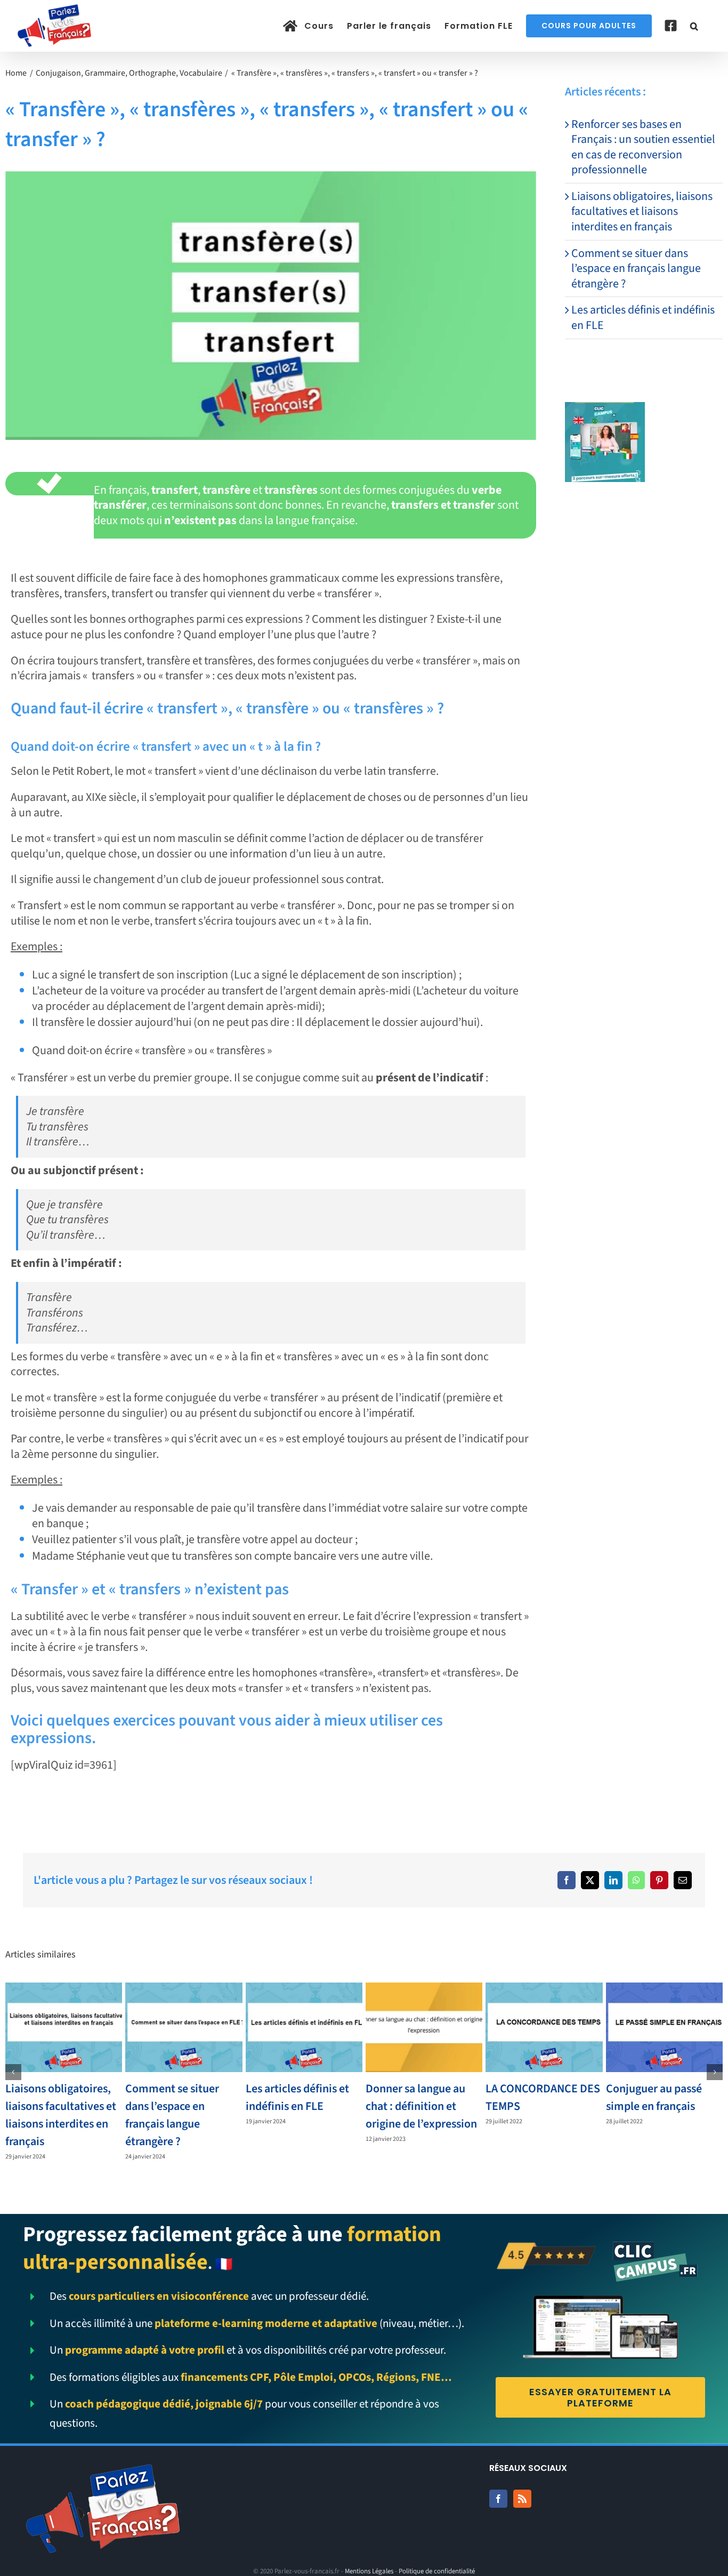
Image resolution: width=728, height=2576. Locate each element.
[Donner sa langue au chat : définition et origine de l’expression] (424, 2027)
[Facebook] (567, 1880)
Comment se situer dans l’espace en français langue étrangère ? (636, 268)
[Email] (683, 1880)
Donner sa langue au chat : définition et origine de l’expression (421, 2106)
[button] (694, 26)
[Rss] (522, 2499)
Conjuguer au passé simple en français (654, 2097)
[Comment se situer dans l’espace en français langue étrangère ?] (184, 2027)
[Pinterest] (659, 1880)
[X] (590, 1880)
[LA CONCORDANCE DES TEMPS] (544, 2027)
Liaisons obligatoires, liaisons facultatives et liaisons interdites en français (642, 211)
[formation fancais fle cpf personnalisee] (605, 408)
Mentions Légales (369, 2571)
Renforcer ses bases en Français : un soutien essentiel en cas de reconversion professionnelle (643, 147)
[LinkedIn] (613, 1880)
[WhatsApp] (636, 1880)
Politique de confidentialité (437, 2571)
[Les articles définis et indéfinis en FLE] (304, 2027)
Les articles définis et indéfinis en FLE (643, 318)
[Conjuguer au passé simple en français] (664, 2027)
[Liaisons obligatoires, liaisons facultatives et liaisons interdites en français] (64, 2027)
